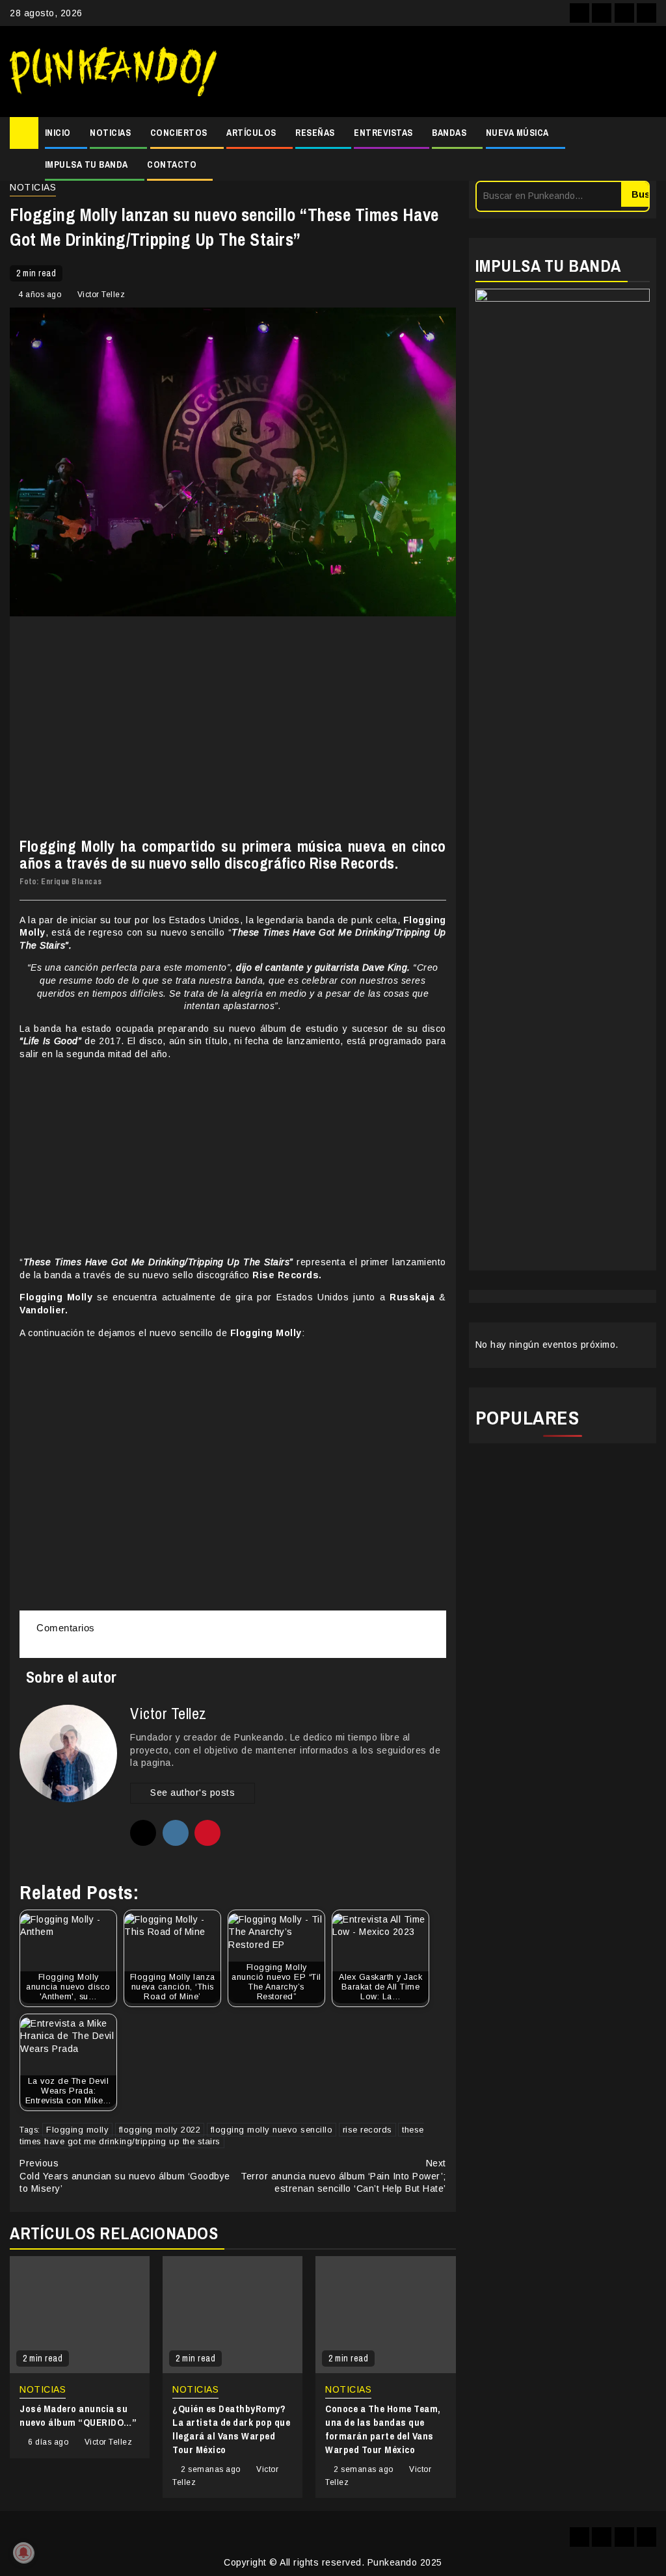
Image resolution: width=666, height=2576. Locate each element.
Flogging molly (77, 2130)
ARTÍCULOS (251, 133)
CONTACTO (172, 164)
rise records (367, 2130)
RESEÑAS (315, 133)
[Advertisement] (443, 72)
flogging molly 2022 (160, 2130)
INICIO (58, 133)
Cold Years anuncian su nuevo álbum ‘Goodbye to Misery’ (125, 2176)
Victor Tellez (101, 295)
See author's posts (193, 1793)
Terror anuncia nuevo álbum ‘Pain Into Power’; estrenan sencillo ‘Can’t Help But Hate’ (343, 2176)
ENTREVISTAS (383, 133)
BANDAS (449, 133)
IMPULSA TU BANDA (87, 164)
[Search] (647, 149)
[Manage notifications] (23, 2553)
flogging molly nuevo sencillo (272, 2130)
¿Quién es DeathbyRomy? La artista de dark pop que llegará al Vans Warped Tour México (231, 2429)
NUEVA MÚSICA (517, 133)
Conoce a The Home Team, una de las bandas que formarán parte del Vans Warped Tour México (383, 2429)
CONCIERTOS (179, 133)
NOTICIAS (110, 133)
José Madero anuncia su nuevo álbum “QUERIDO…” (78, 2415)
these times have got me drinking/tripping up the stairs (222, 2136)
